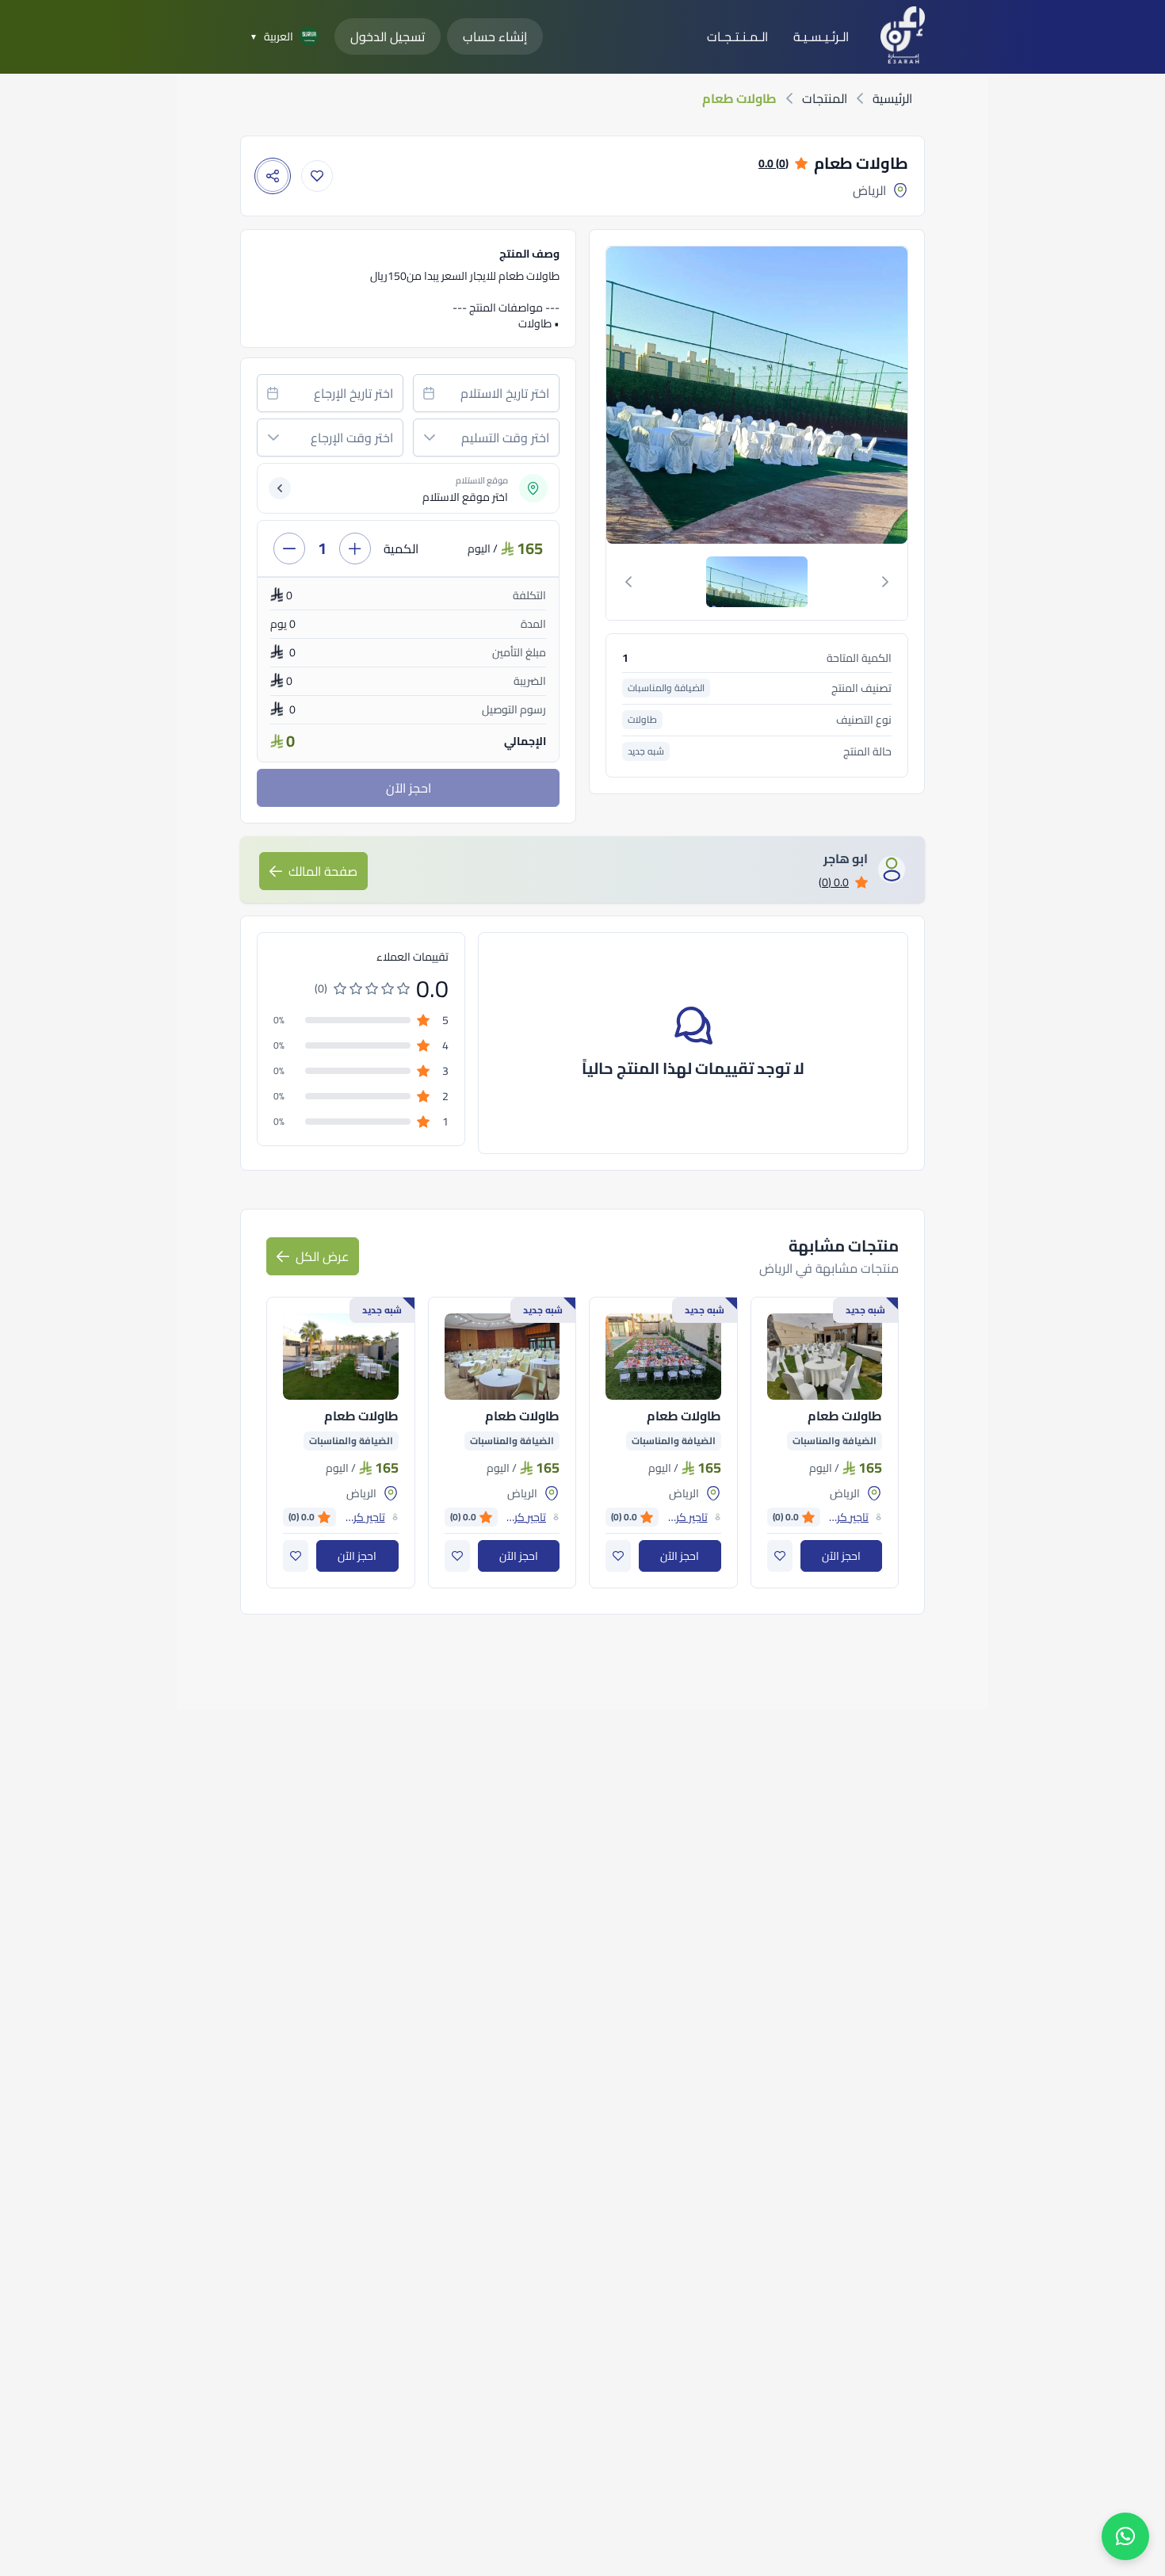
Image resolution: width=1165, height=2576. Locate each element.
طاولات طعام (845, 1416)
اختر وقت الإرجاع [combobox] (352, 438)
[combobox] (486, 393)
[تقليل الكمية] (289, 548)
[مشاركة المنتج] (273, 176)
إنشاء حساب (495, 36)
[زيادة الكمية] (355, 548)
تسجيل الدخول (388, 36)
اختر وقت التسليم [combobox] (505, 438)
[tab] (757, 582)
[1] (757, 582)
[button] (430, 438)
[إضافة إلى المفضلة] (317, 176)
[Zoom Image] (654, 395)
